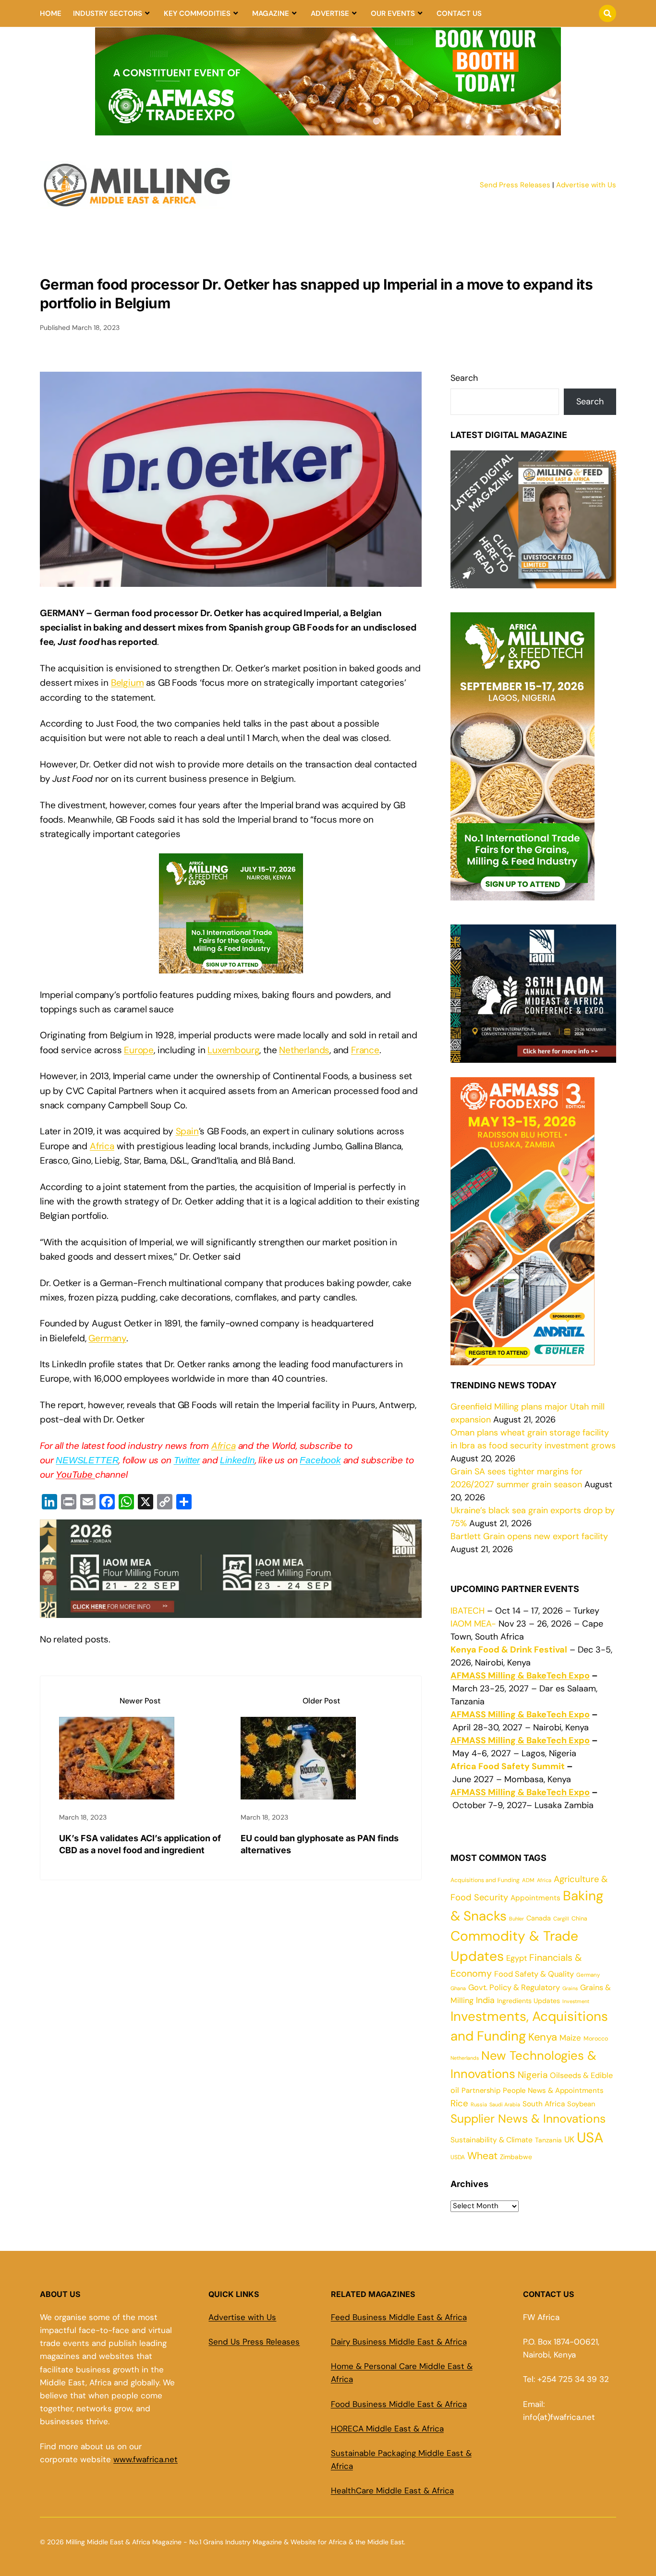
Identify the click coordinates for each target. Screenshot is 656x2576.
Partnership (481, 2090)
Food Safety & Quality (534, 1974)
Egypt (516, 1958)
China (579, 1919)
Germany (107, 1338)
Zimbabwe (516, 2157)
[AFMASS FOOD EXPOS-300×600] (522, 1359)
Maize (570, 2038)
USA (590, 2138)
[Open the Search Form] (607, 13)
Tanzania (548, 2140)
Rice (459, 2103)
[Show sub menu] (147, 13)
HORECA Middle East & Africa (387, 2429)
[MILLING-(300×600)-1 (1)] (522, 894)
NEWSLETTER (87, 1460)
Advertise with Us (586, 185)
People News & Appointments (553, 2090)
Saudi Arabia (505, 2104)
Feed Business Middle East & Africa (399, 2317)
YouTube (75, 1475)
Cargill (561, 1919)
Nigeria (533, 2075)
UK (569, 2139)
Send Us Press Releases (254, 2342)
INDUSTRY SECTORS (108, 13)
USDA (458, 2157)
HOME (51, 13)
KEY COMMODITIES (197, 13)
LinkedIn (237, 1460)
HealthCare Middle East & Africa (392, 2491)
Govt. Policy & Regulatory (514, 1987)
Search (464, 378)
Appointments (535, 1898)
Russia (479, 2104)
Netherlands (304, 1050)
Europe (139, 1050)
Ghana (458, 1988)
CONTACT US (459, 13)
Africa (102, 1146)
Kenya (543, 2037)
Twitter (187, 1460)
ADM (528, 1880)
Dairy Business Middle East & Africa (399, 2342)
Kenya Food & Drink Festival (509, 1650)
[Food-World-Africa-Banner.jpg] (231, 1610)
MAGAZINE (271, 13)
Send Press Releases (515, 185)
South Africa (544, 2104)
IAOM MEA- (473, 1624)
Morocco (596, 2039)
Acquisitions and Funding (485, 1880)
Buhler (516, 1919)
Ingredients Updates (528, 2001)
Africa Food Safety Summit (508, 1766)
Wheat (482, 2156)
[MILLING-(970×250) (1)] (328, 130)
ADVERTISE (330, 13)
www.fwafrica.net (146, 2459)
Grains (570, 1988)
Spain (187, 1131)
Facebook (320, 1460)
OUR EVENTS (393, 13)
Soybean (581, 2104)
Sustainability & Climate (492, 2140)
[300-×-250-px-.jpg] (533, 1056)
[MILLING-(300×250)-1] (231, 966)
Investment (576, 2001)
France (365, 1050)
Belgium (128, 683)
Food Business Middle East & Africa (399, 2404)
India (485, 2000)
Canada (539, 1918)
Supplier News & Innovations (528, 2119)
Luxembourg (233, 1050)
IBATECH (468, 1611)
